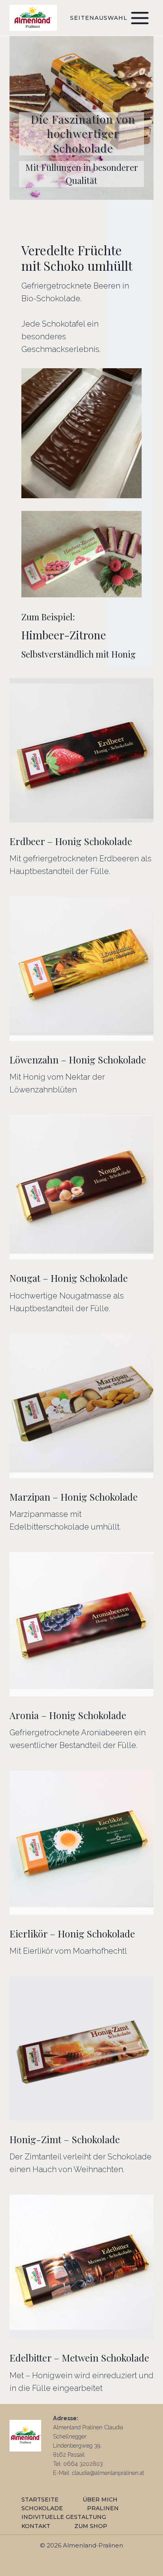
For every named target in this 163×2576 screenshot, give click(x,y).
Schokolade (42, 2508)
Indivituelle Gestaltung (64, 2517)
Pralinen (103, 2508)
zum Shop (91, 2526)
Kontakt (36, 2526)
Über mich (100, 2500)
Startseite (40, 2500)
